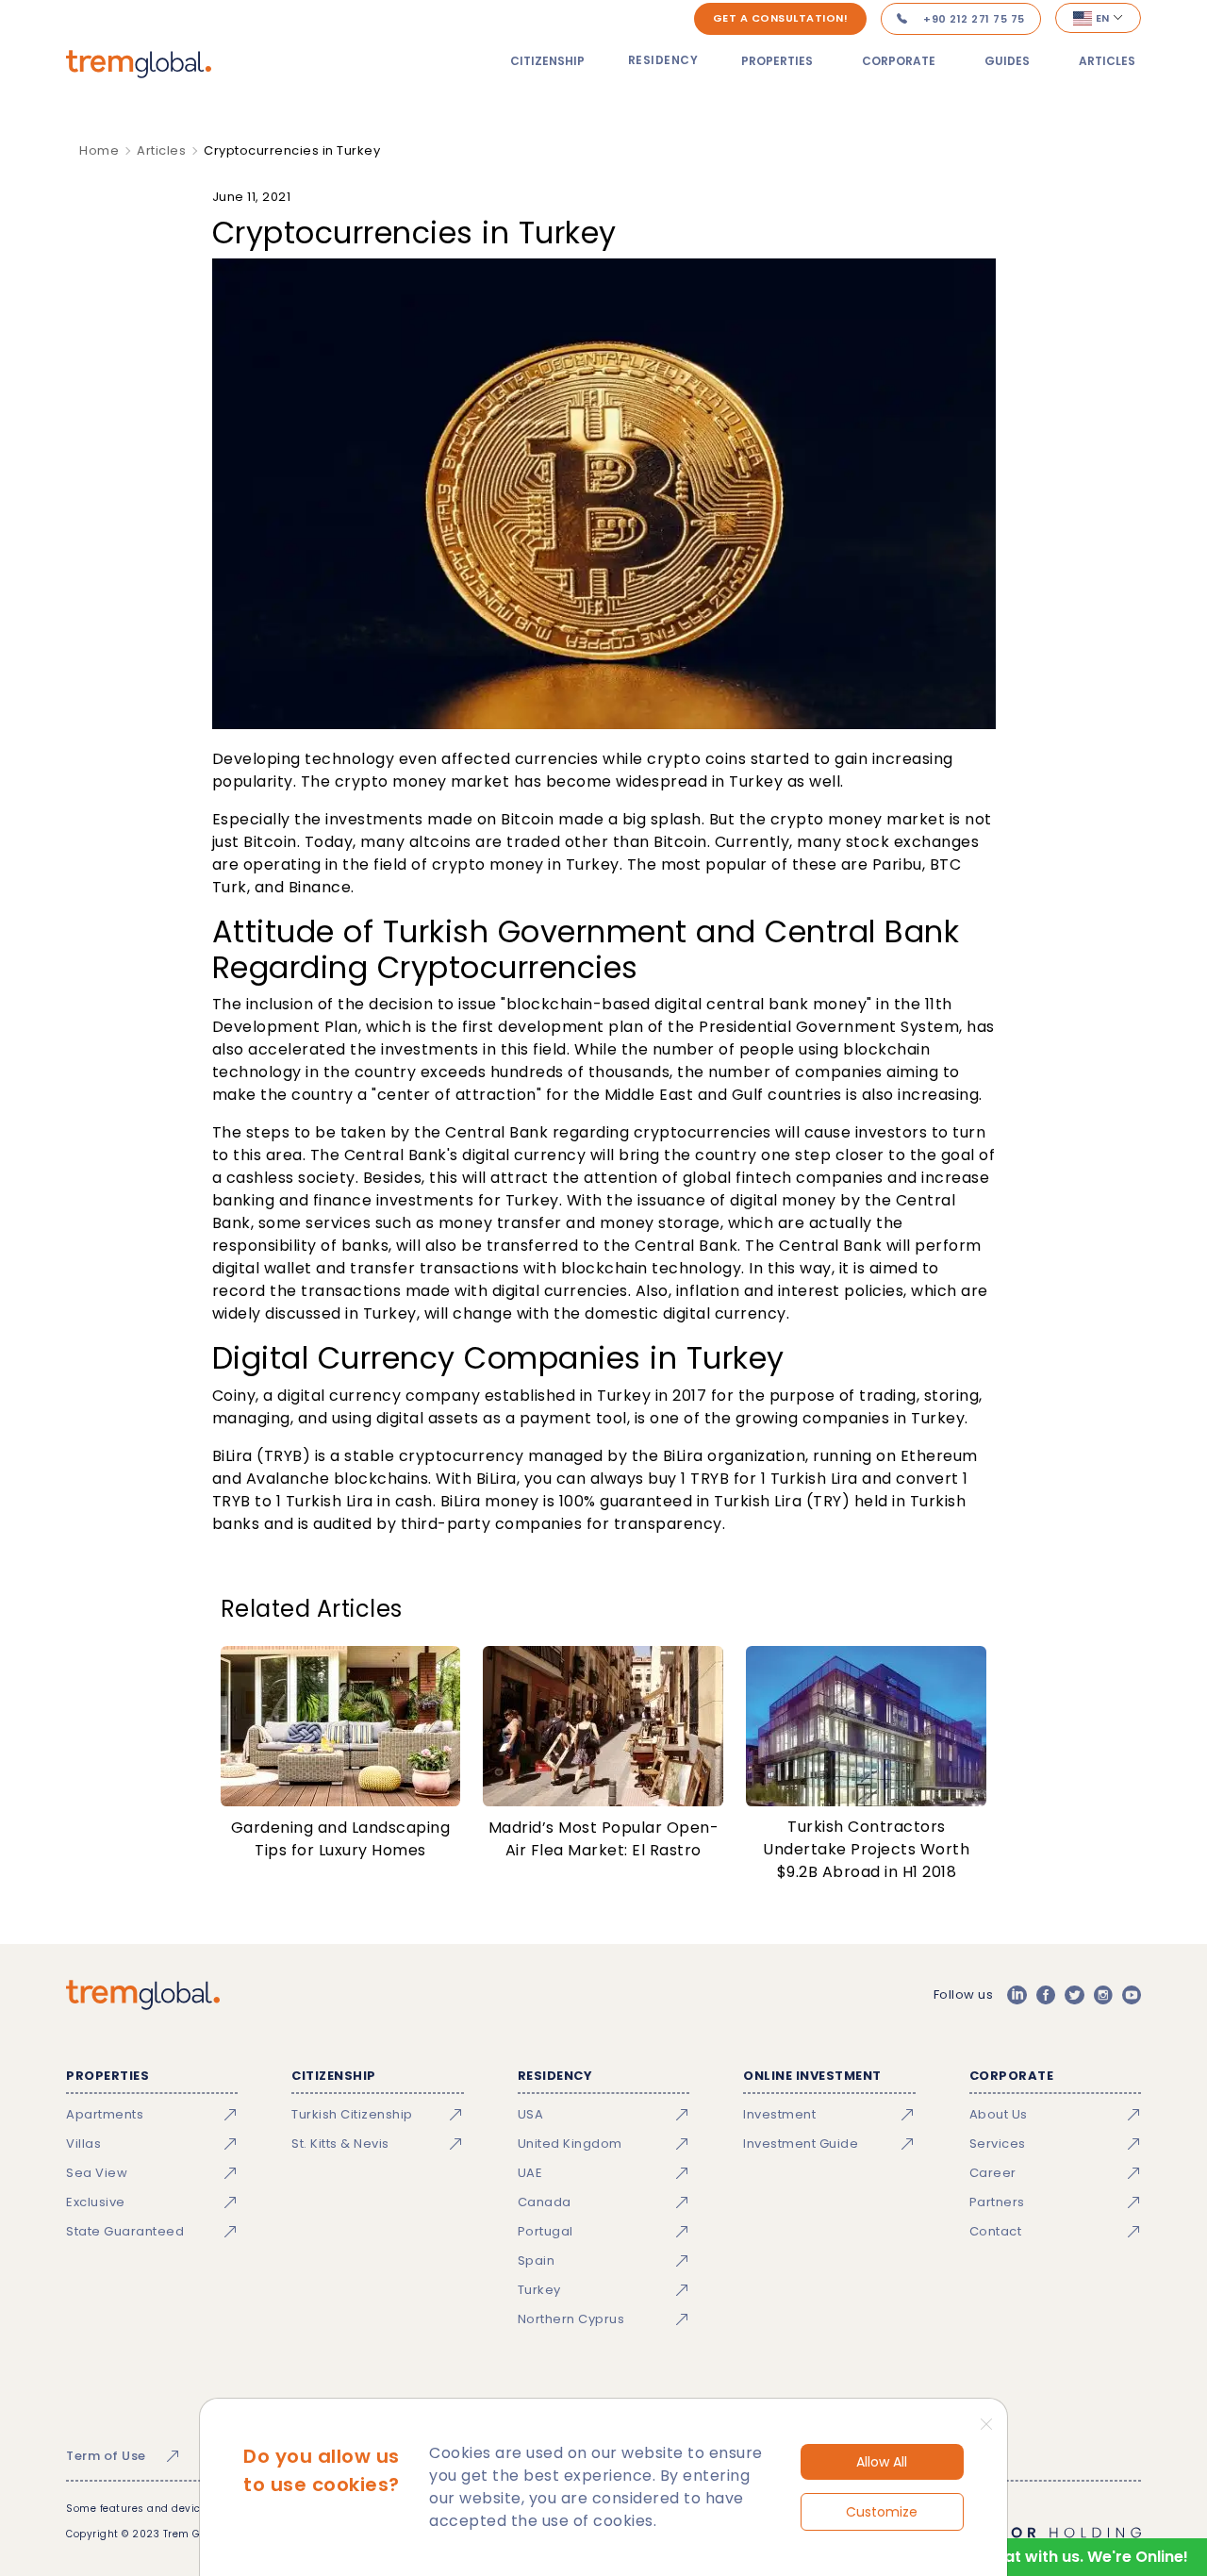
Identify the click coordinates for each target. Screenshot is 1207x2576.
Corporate (899, 61)
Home (99, 150)
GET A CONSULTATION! (781, 18)
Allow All (882, 2462)
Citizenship (547, 61)
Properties (777, 61)
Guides (1007, 61)
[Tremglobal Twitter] (1074, 1995)
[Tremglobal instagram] (1103, 1995)
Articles (1107, 61)
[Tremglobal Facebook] (1046, 1995)
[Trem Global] (143, 1995)
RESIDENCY (663, 60)
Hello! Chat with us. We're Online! (1062, 2557)
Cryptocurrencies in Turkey (292, 150)
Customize (882, 2512)
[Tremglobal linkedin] (1017, 1995)
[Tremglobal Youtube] (1132, 1995)
